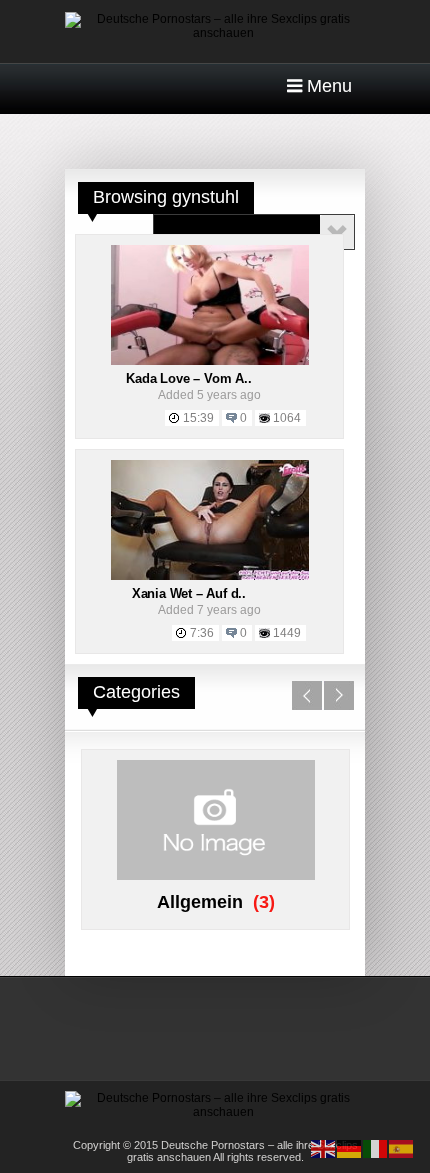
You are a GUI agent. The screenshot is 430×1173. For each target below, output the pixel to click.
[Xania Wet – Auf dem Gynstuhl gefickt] (210, 576)
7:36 (202, 633)
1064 (287, 418)
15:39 (198, 418)
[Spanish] (402, 1148)
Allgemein (200, 902)
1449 (287, 633)
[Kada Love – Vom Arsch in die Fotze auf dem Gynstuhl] (210, 361)
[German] (350, 1148)
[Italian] (376, 1148)
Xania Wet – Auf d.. (189, 593)
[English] (324, 1148)
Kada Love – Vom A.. (188, 378)
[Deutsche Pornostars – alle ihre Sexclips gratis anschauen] (215, 33)
